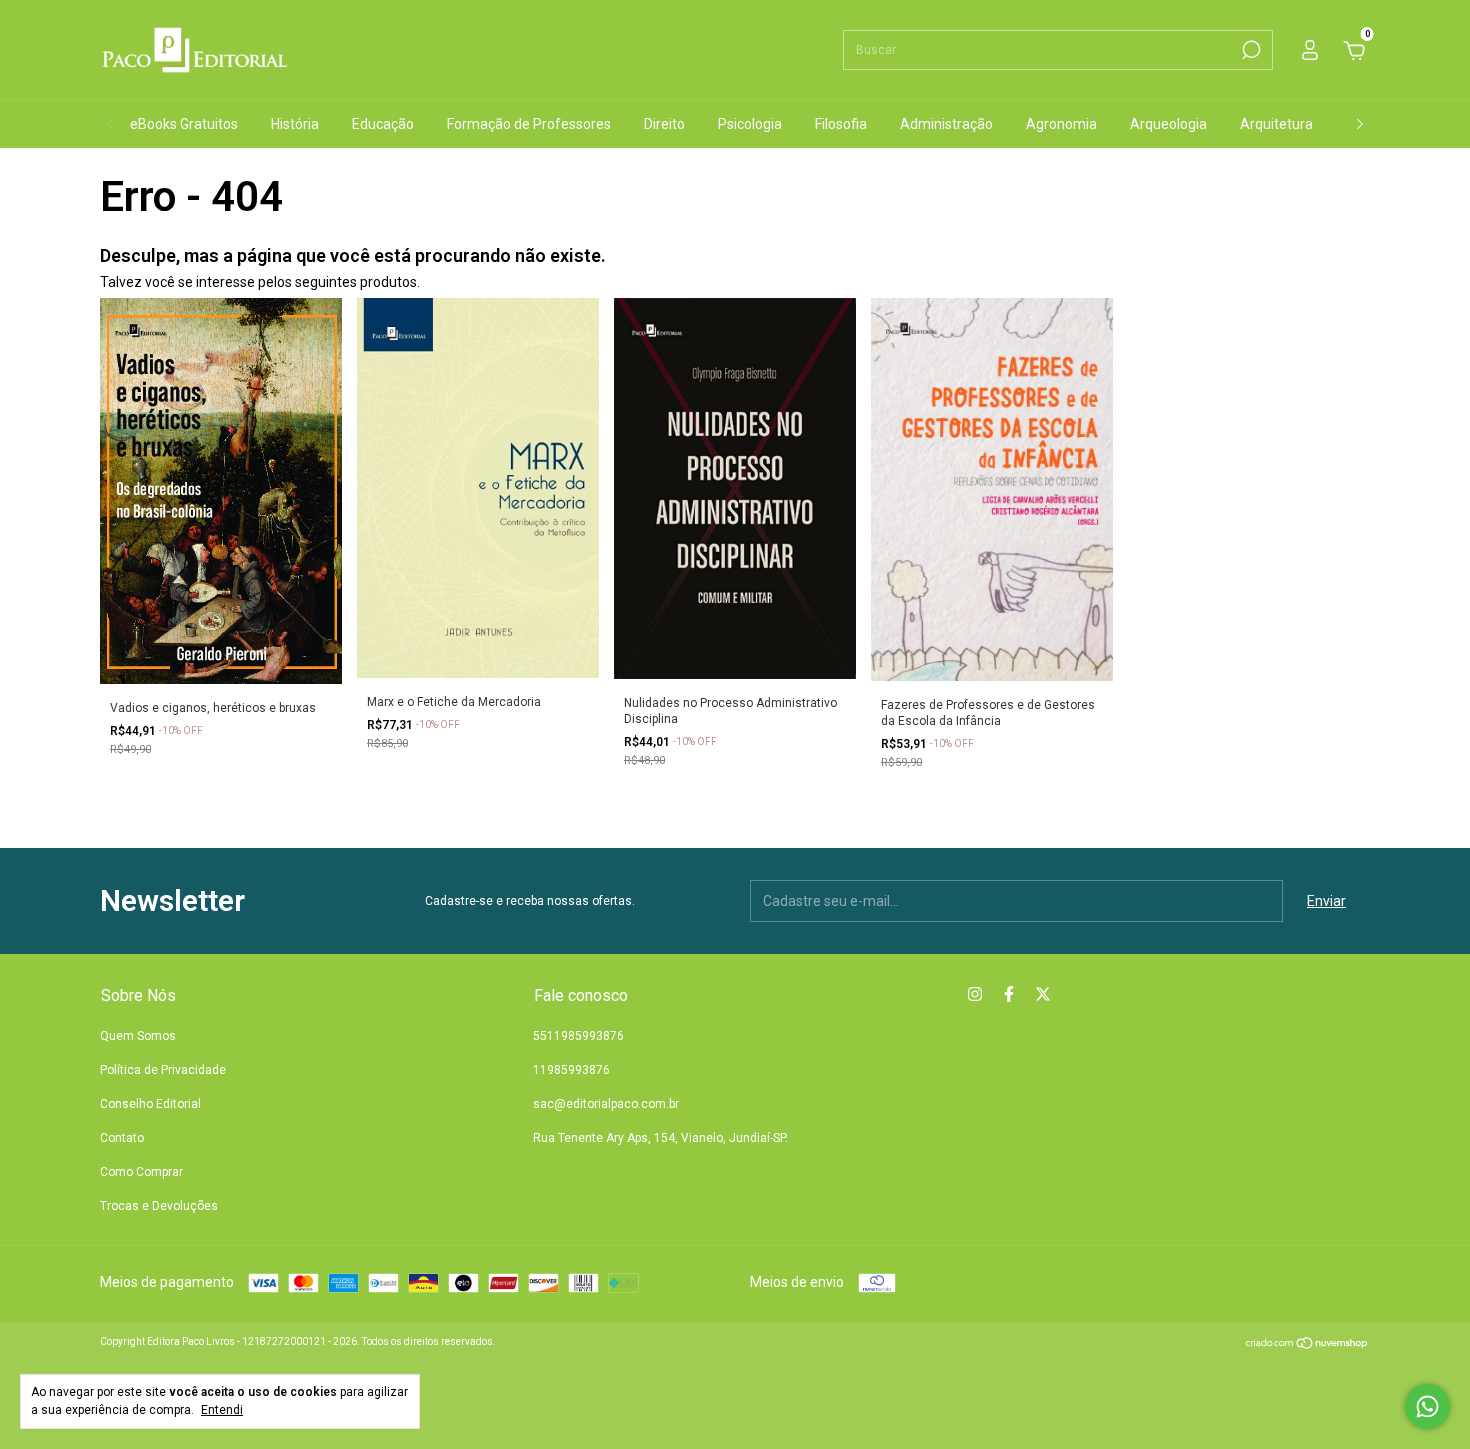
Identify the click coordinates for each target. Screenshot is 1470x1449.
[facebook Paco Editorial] (1009, 994)
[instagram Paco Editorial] (975, 994)
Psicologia (750, 124)
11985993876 (571, 1070)
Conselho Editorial (150, 1104)
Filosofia (841, 124)
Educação (383, 124)
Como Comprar (141, 1172)
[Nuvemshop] (1307, 1345)
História (295, 124)
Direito (664, 124)
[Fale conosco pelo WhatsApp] (1427, 1406)
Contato (122, 1138)
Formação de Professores (529, 124)
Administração (946, 124)
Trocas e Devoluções (159, 1206)
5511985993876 (578, 1036)
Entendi (222, 1410)
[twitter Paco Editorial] (1043, 994)
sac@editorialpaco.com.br (606, 1104)
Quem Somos (138, 1036)
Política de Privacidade (163, 1070)
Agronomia (1061, 124)
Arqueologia (1168, 124)
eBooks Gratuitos (184, 124)
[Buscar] (1249, 50)
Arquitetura (1276, 124)
